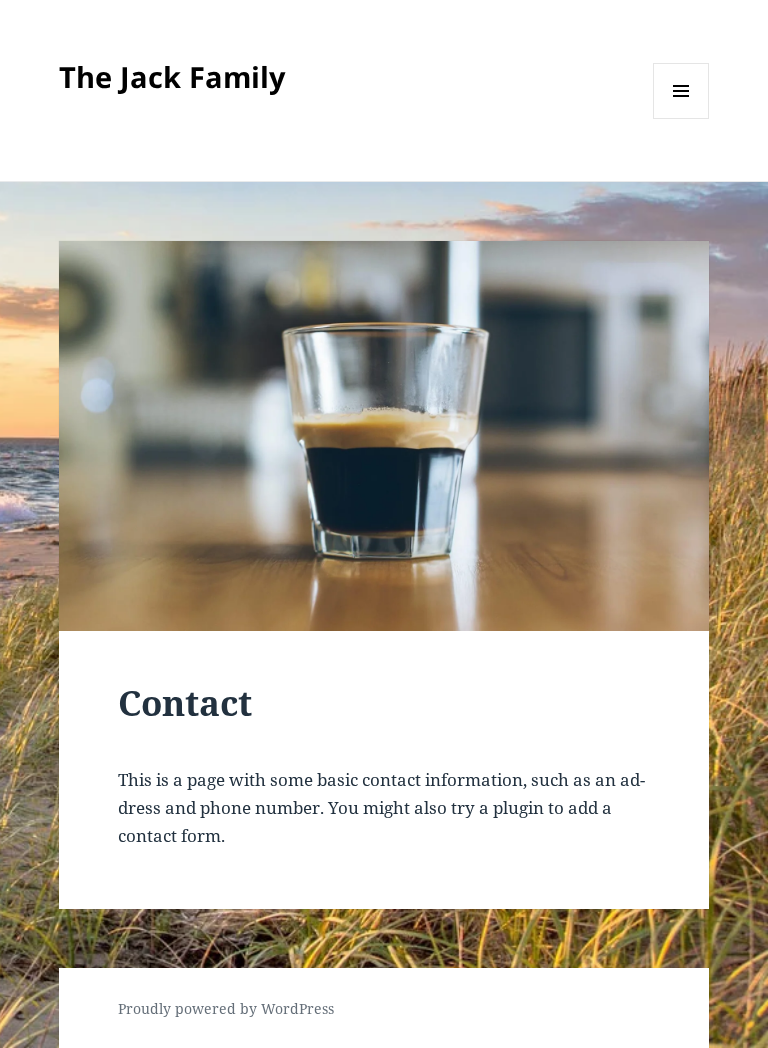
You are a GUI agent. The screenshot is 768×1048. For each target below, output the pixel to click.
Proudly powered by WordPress (226, 1008)
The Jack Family (172, 76)
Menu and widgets (681, 118)
